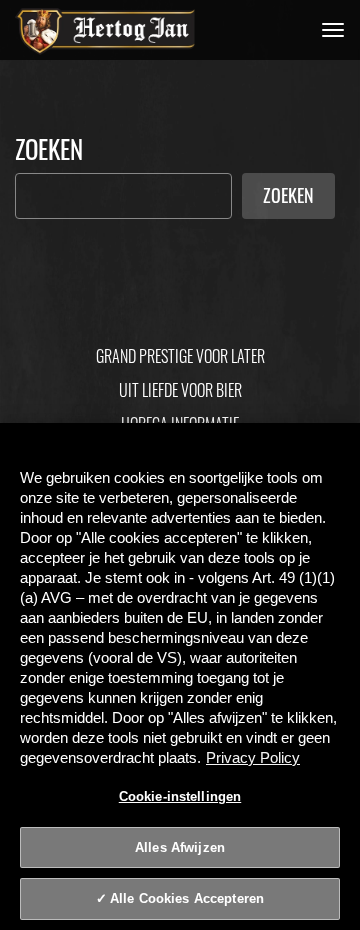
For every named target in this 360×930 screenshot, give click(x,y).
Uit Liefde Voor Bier (180, 390)
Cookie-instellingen (180, 796)
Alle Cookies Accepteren (187, 898)
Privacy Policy (253, 757)
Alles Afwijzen (180, 847)
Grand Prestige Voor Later (180, 356)
